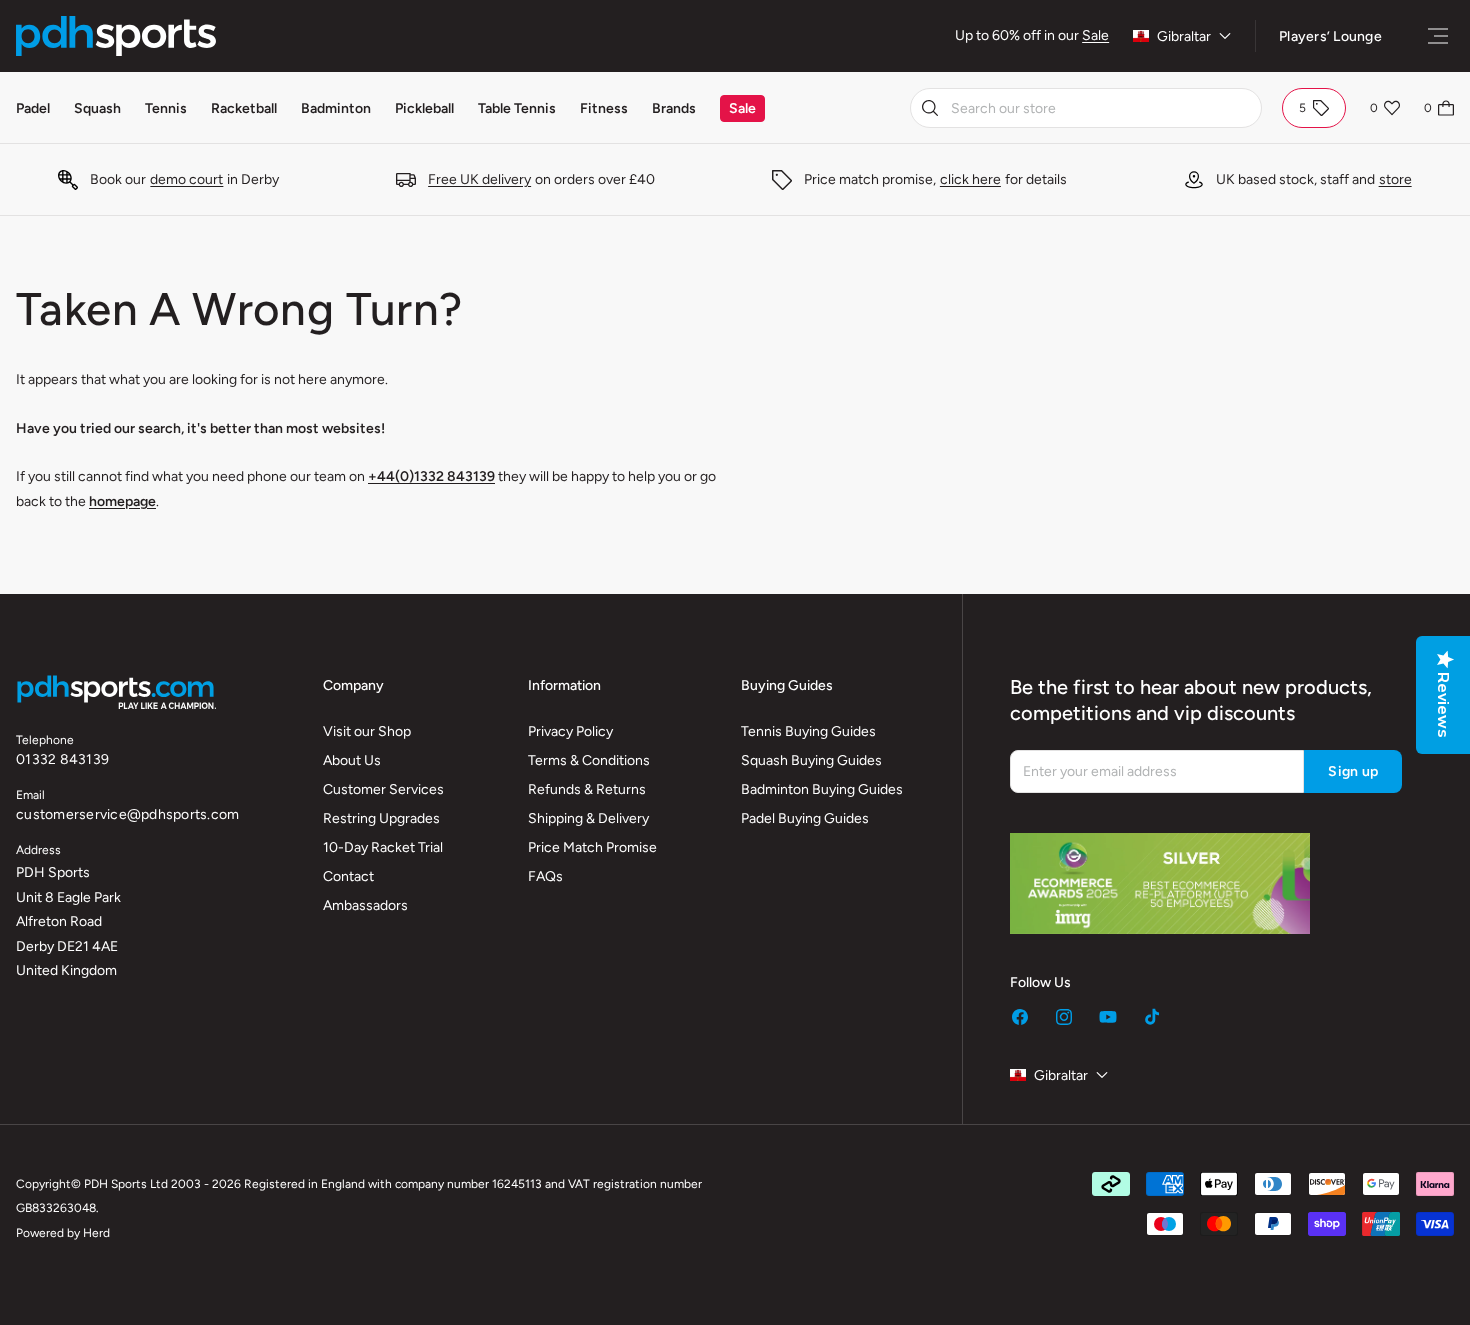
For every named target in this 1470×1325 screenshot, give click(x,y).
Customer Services (383, 789)
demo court (186, 179)
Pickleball (424, 108)
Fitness (604, 108)
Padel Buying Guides (805, 818)
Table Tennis (517, 108)
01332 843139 (62, 759)
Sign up (1353, 771)
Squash (97, 108)
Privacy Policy (570, 731)
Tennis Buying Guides (808, 731)
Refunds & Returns (587, 789)
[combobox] (1086, 108)
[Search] (930, 108)
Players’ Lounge (1330, 36)
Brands (674, 108)
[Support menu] (1438, 36)
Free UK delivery (479, 179)
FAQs (545, 876)
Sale (1095, 35)
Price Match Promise (592, 847)
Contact (348, 876)
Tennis (166, 108)
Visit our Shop (367, 731)
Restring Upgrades (381, 818)
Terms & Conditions (589, 760)
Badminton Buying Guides (822, 789)
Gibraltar (1184, 36)
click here (970, 179)
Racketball (244, 108)
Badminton (336, 108)
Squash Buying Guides (811, 760)
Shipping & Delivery (588, 818)
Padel (33, 108)
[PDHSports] (116, 36)
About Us (352, 760)
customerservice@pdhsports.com (127, 814)
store (1395, 179)
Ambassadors (365, 905)
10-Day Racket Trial (383, 847)
